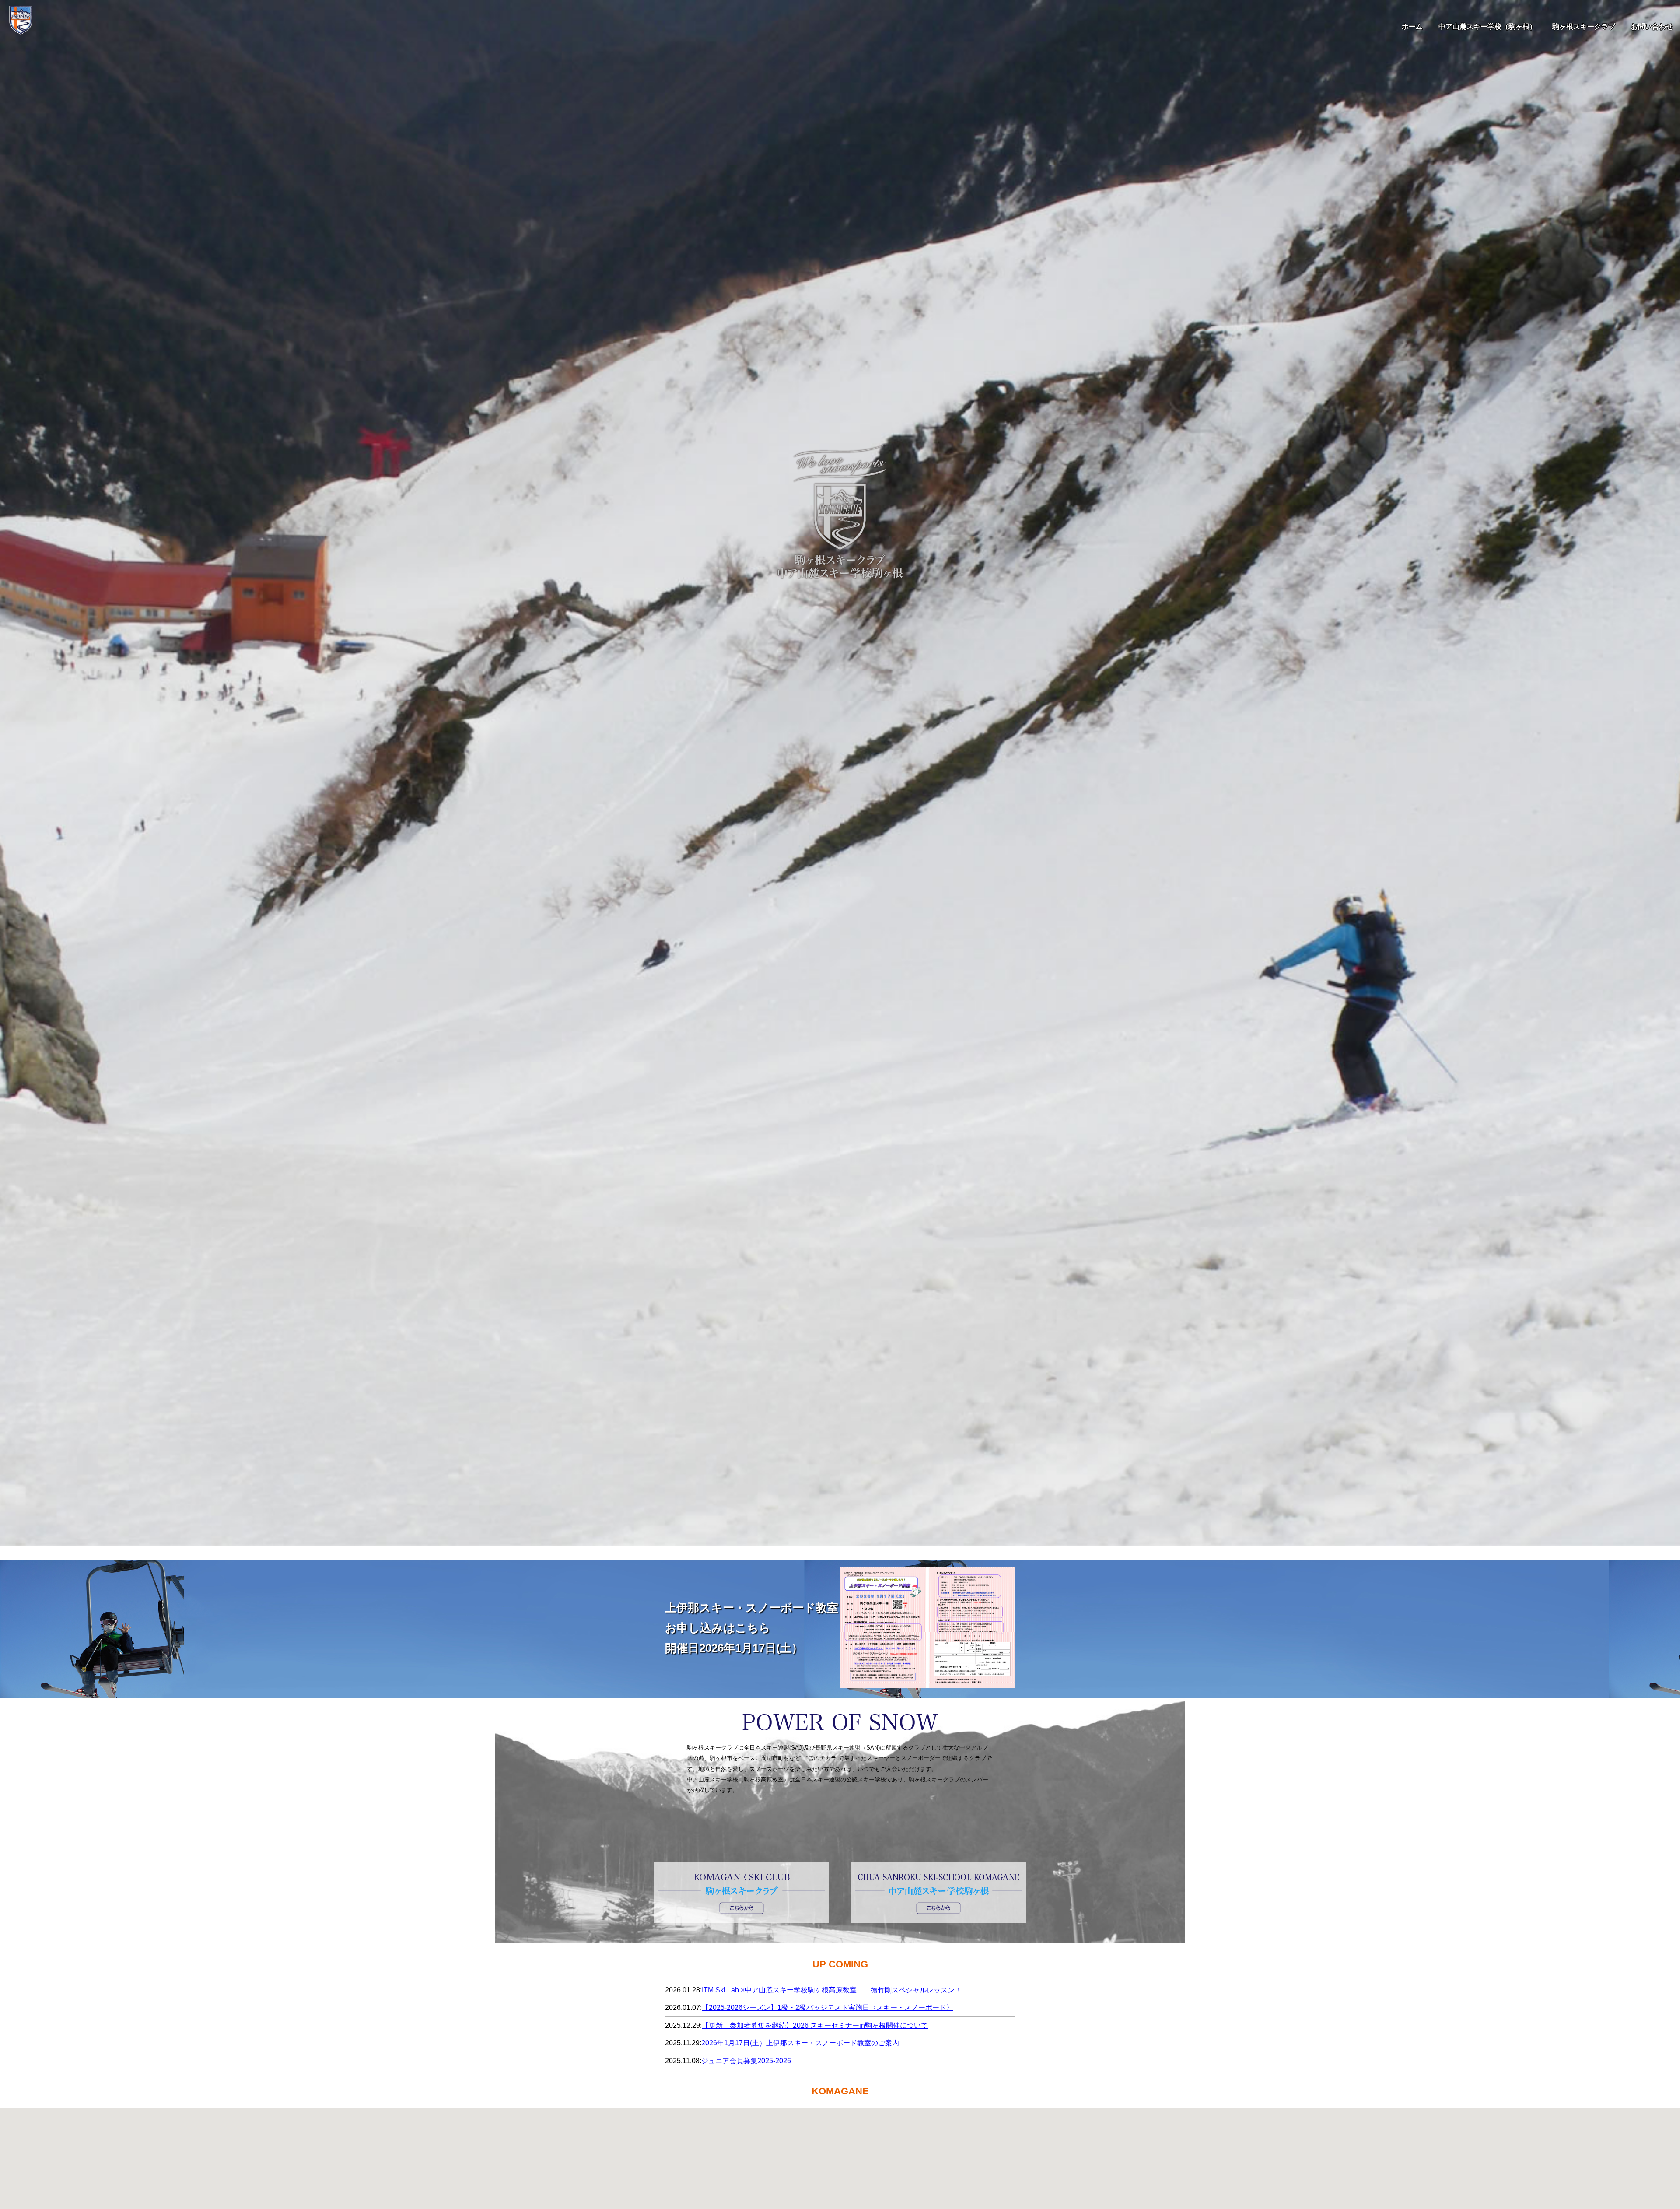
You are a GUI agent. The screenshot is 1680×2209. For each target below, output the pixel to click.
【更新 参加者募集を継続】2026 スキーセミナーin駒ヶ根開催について (815, 2025)
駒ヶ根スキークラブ (1584, 26)
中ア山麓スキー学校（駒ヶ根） (1487, 26)
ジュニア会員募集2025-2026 (746, 2061)
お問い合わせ (1652, 26)
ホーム (1412, 26)
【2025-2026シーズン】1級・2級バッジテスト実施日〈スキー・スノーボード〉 (828, 2007)
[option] (840, 773)
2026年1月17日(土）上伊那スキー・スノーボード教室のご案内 (800, 2043)
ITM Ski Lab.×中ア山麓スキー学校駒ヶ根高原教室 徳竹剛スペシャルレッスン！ (832, 1990)
